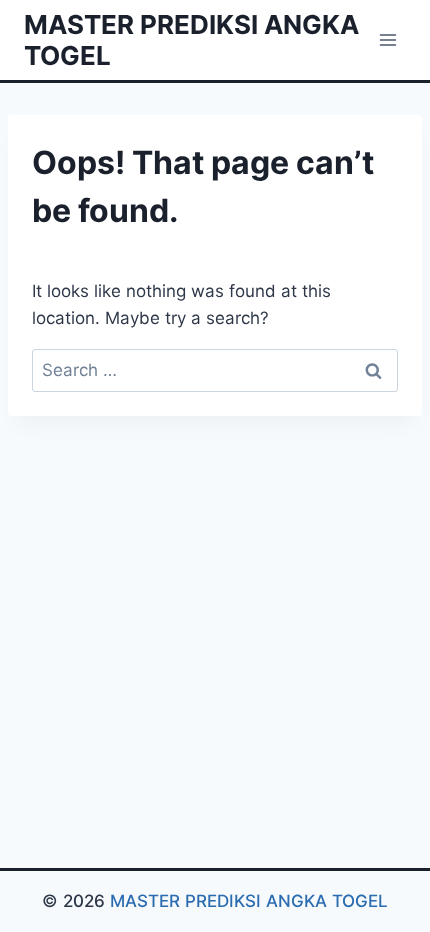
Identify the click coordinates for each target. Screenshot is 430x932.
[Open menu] (387, 39)
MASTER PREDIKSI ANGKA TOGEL (249, 901)
